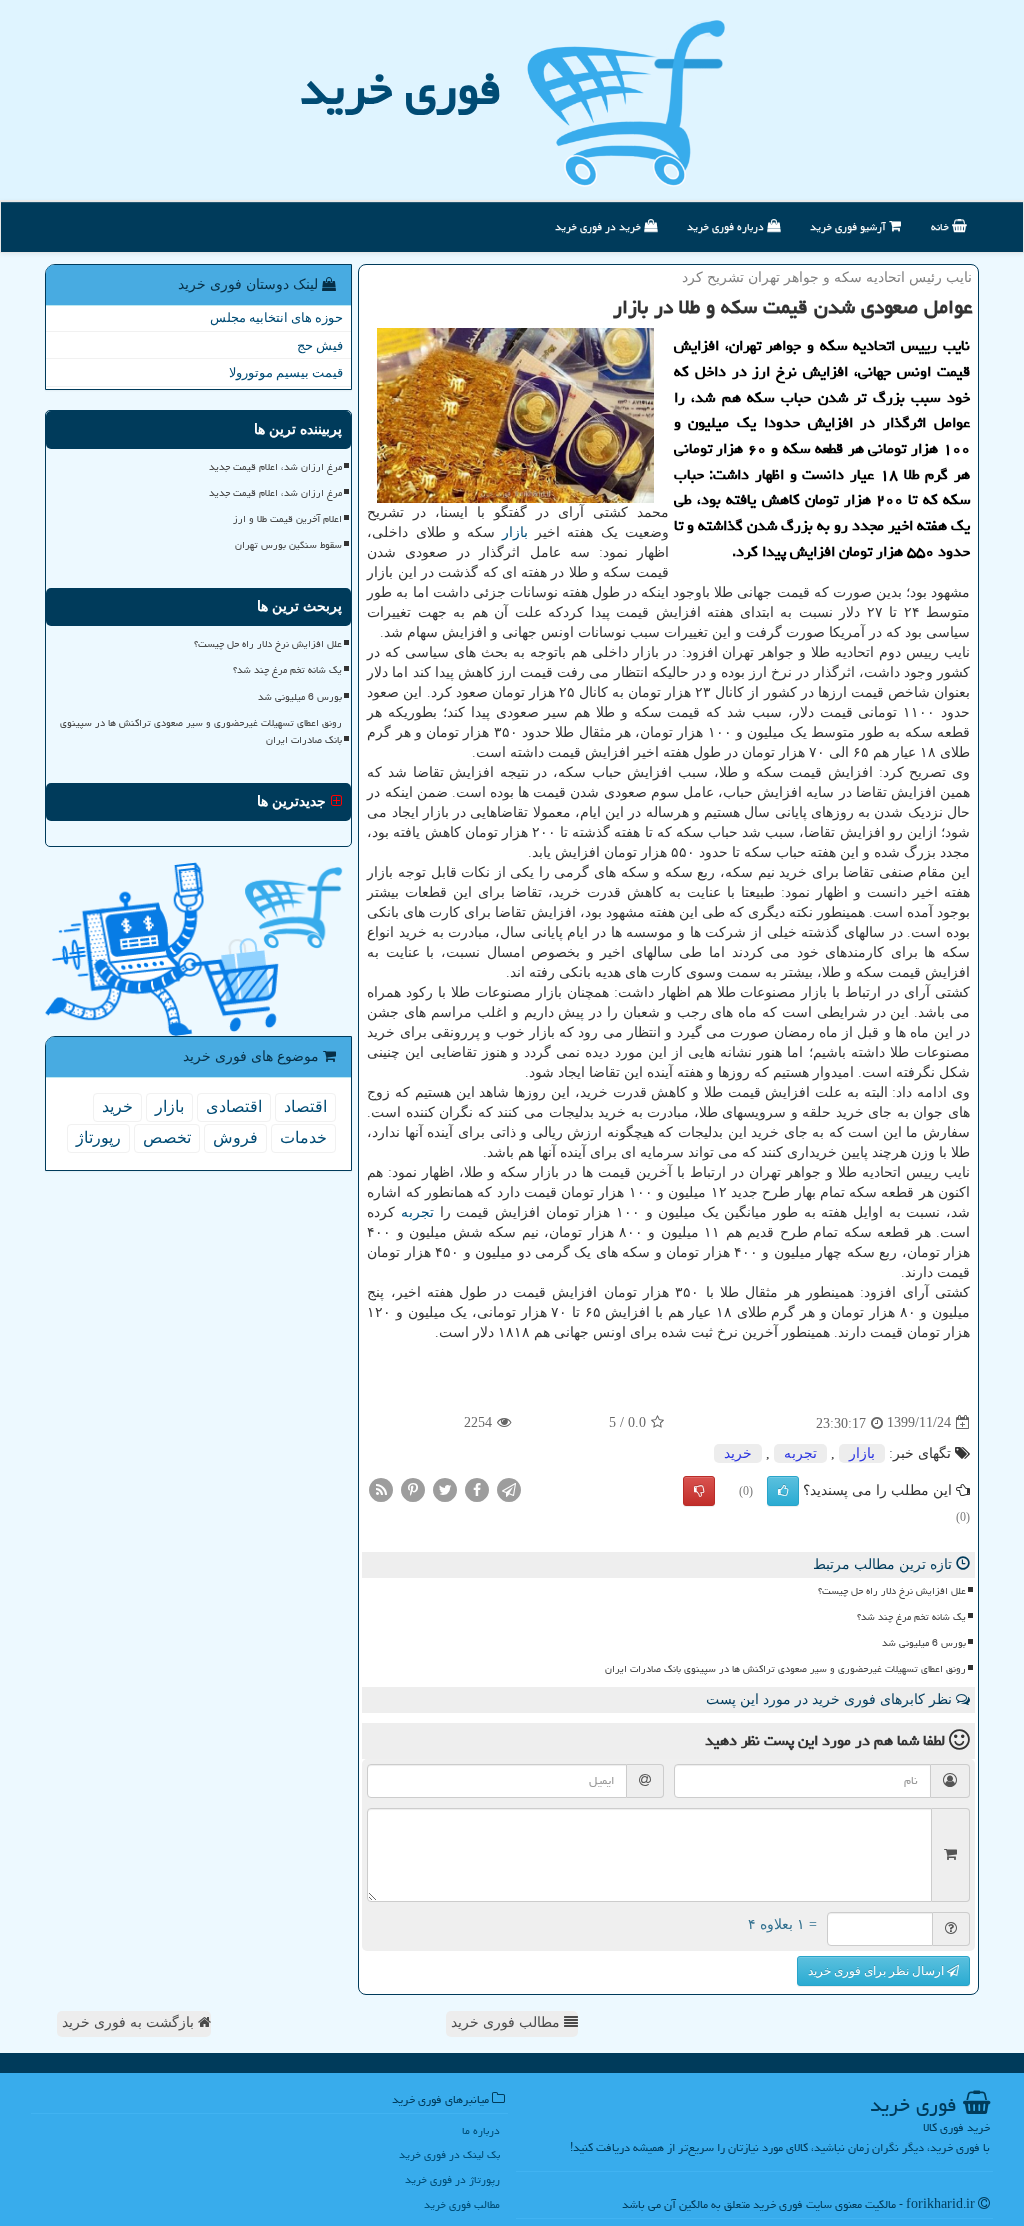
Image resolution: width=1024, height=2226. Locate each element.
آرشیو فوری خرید (849, 226)
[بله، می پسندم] (783, 1491)
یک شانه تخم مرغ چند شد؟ (911, 1617)
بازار (515, 532)
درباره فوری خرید (727, 226)
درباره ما (481, 2130)
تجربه (417, 1212)
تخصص (167, 1137)
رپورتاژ (98, 1137)
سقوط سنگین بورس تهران (288, 545)
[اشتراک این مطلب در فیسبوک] (477, 1488)
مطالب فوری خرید (507, 2022)
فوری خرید (400, 89)
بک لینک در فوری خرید (449, 2154)
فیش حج (320, 345)
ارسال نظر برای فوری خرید (877, 1971)
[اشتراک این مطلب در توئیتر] (445, 1488)
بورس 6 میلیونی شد (924, 1643)
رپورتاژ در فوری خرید (452, 2179)
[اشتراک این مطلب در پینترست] (413, 1488)
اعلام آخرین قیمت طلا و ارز (287, 519)
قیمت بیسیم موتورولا (286, 372)
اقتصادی (234, 1106)
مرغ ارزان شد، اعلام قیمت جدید (275, 467)
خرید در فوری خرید (599, 226)
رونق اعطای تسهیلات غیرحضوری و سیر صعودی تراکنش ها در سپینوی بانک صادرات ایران (785, 1669)
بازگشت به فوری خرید (130, 2022)
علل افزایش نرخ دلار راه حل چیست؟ (892, 1591)
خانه (941, 226)
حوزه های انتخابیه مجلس (276, 317)
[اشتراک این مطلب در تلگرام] (509, 1488)
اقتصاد (305, 1106)
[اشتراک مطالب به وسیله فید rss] (381, 1488)
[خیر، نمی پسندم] (699, 1491)
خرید (738, 1453)
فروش (235, 1137)
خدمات (303, 1137)
